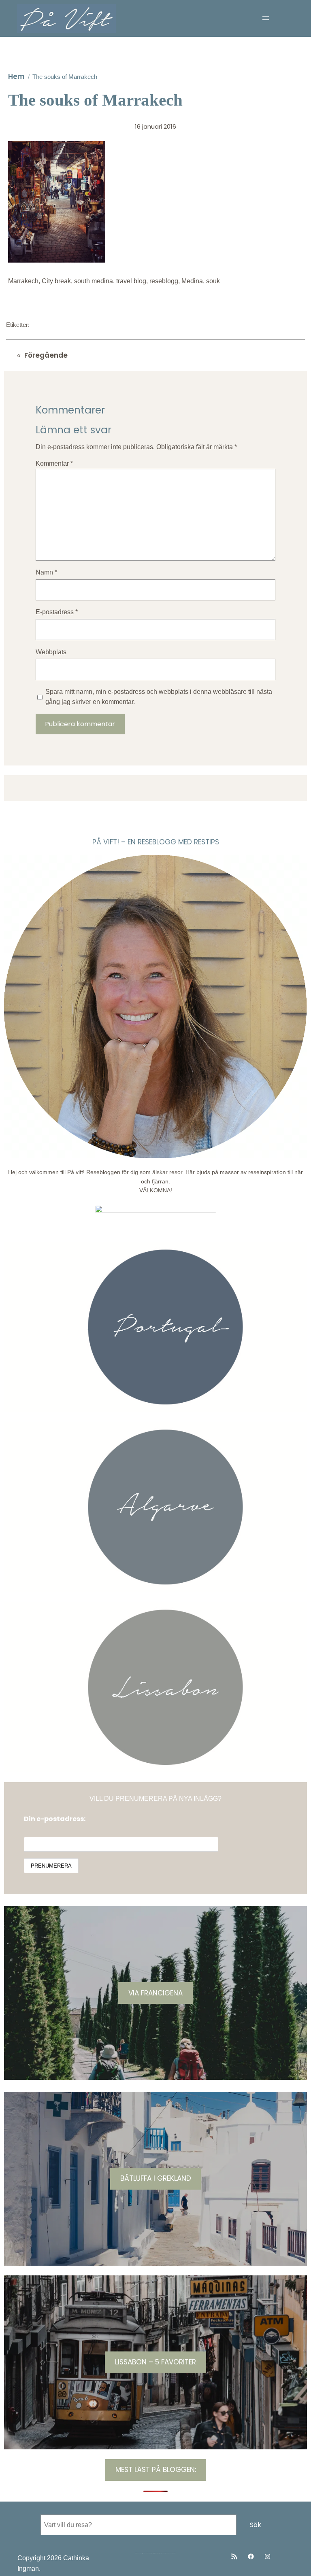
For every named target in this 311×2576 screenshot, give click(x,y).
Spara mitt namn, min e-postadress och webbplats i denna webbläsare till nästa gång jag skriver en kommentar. (159, 697)
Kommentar (54, 463)
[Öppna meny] (266, 18)
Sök (256, 2525)
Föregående (46, 355)
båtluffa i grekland (156, 2178)
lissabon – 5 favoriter (155, 2362)
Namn (46, 572)
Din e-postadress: (55, 1819)
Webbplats (51, 652)
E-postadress (57, 612)
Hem (16, 76)
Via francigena (155, 1993)
